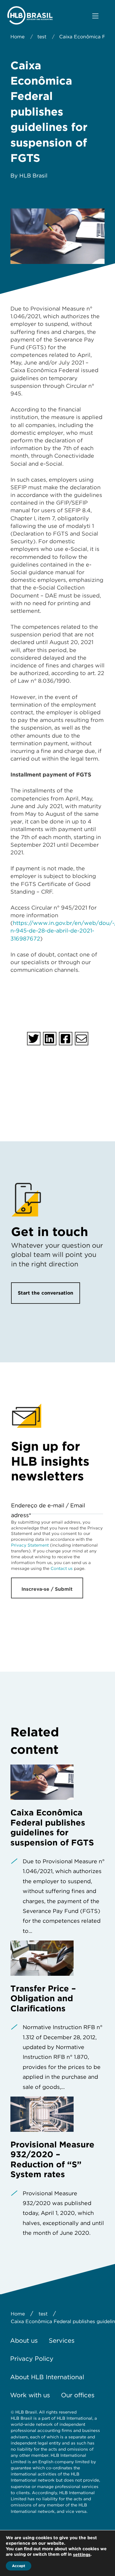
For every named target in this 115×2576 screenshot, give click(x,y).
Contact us (62, 1568)
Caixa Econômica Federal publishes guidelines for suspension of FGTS (52, 1827)
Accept (19, 2566)
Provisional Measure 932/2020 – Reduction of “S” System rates (52, 2159)
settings (82, 2555)
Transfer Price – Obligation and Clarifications (43, 1998)
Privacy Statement (30, 1545)
